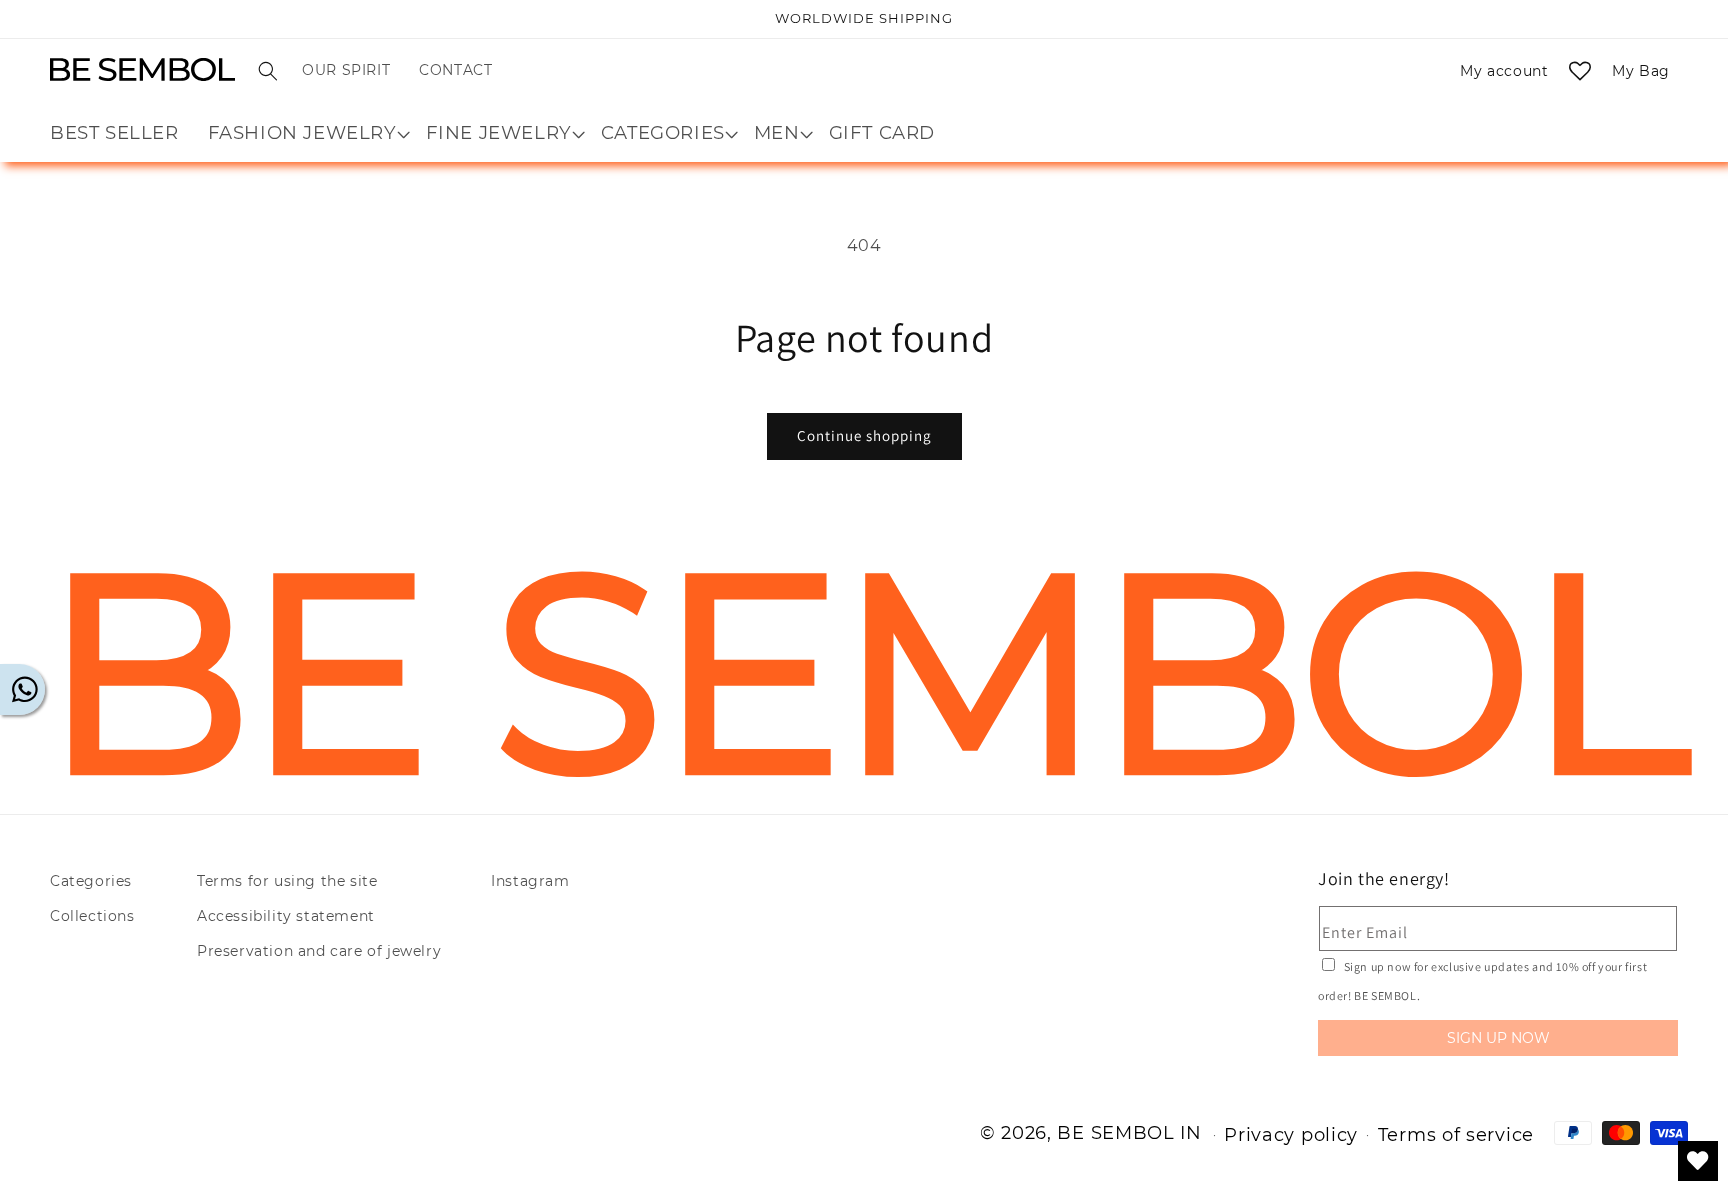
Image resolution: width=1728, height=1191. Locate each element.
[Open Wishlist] (1580, 71)
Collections (92, 916)
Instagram (530, 881)
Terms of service (1456, 1135)
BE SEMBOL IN (1129, 1133)
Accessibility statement (286, 916)
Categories (91, 881)
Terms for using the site (287, 881)
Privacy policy (1291, 1135)
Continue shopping (864, 435)
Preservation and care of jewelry (319, 951)
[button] (268, 71)
